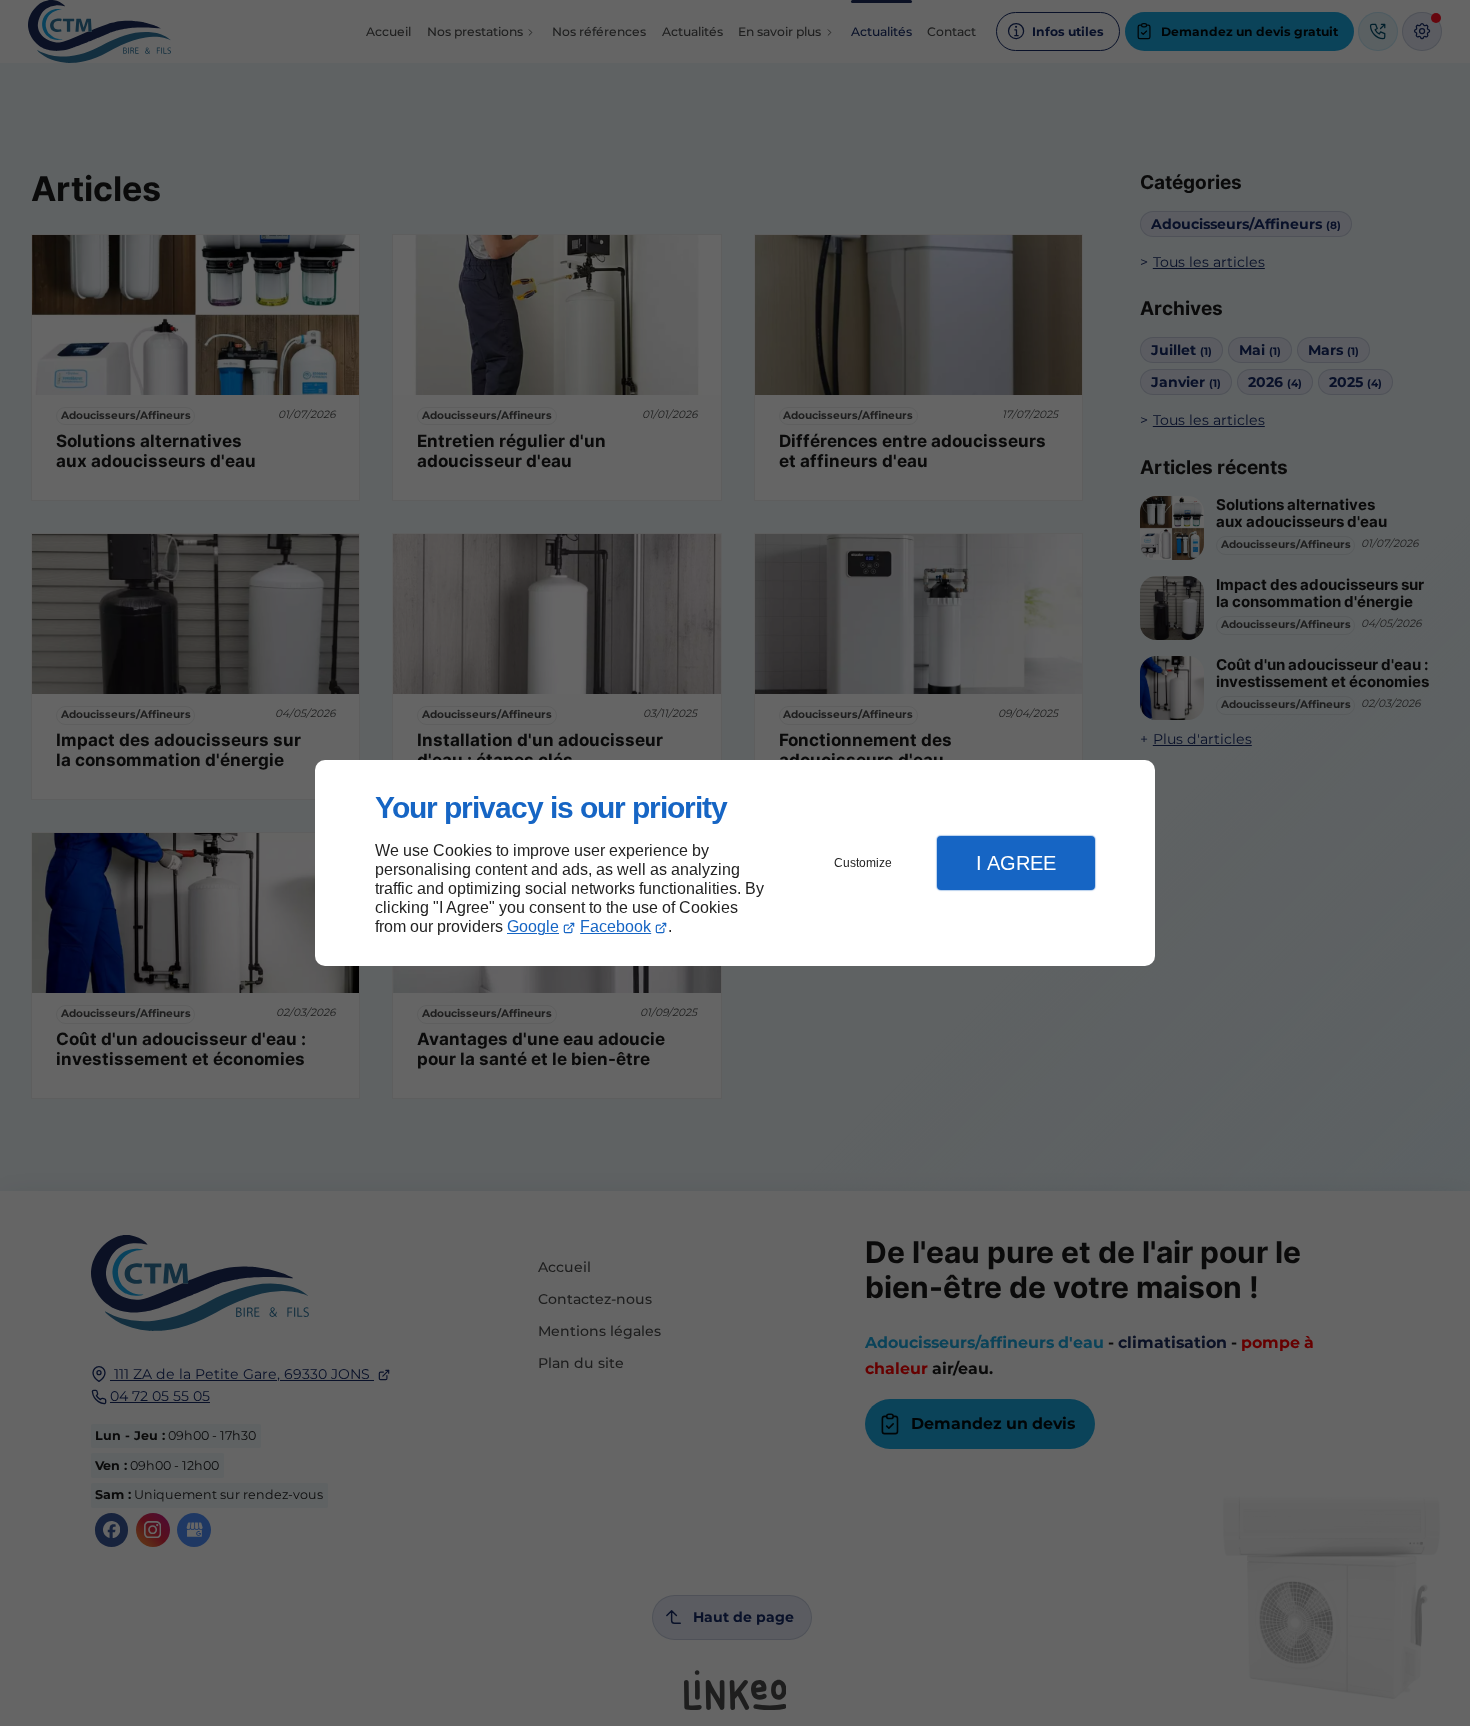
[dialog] (735, 863)
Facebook (615, 926)
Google (533, 926)
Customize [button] (863, 863)
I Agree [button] (1016, 863)
